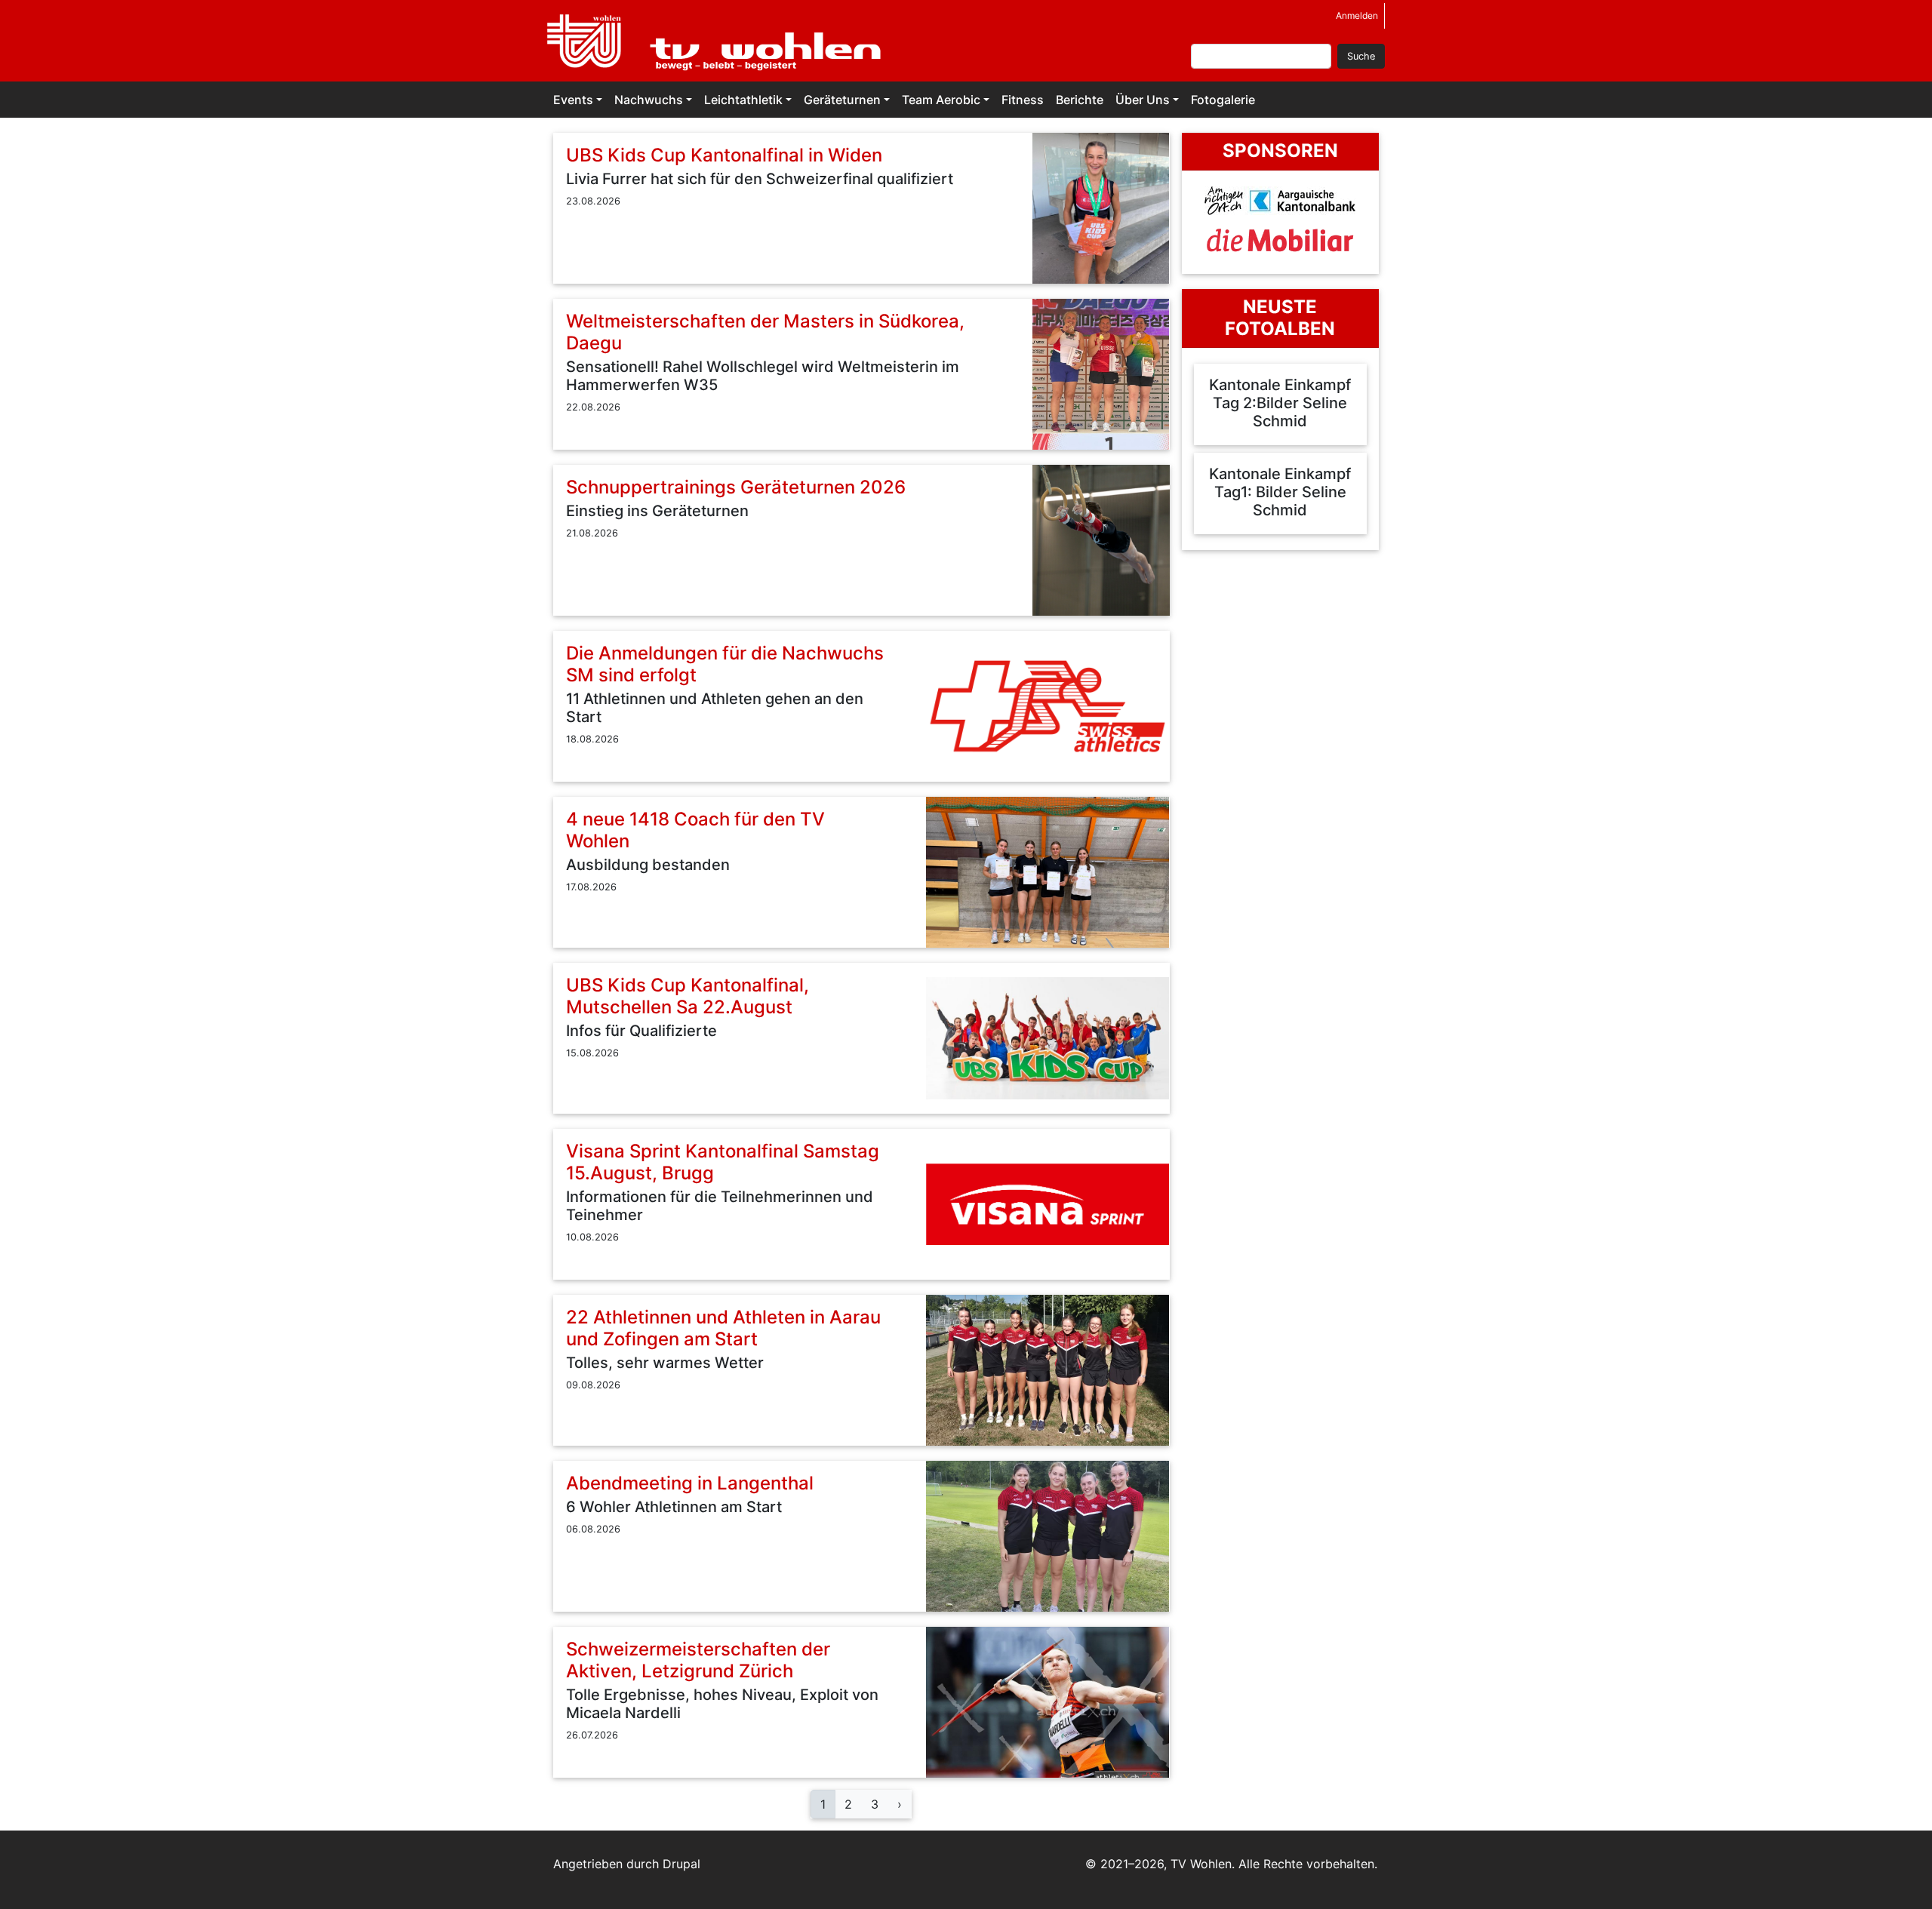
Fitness (1023, 100)
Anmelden (1357, 15)
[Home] (723, 41)
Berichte (1080, 100)
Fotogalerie (1223, 100)
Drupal (681, 1864)
